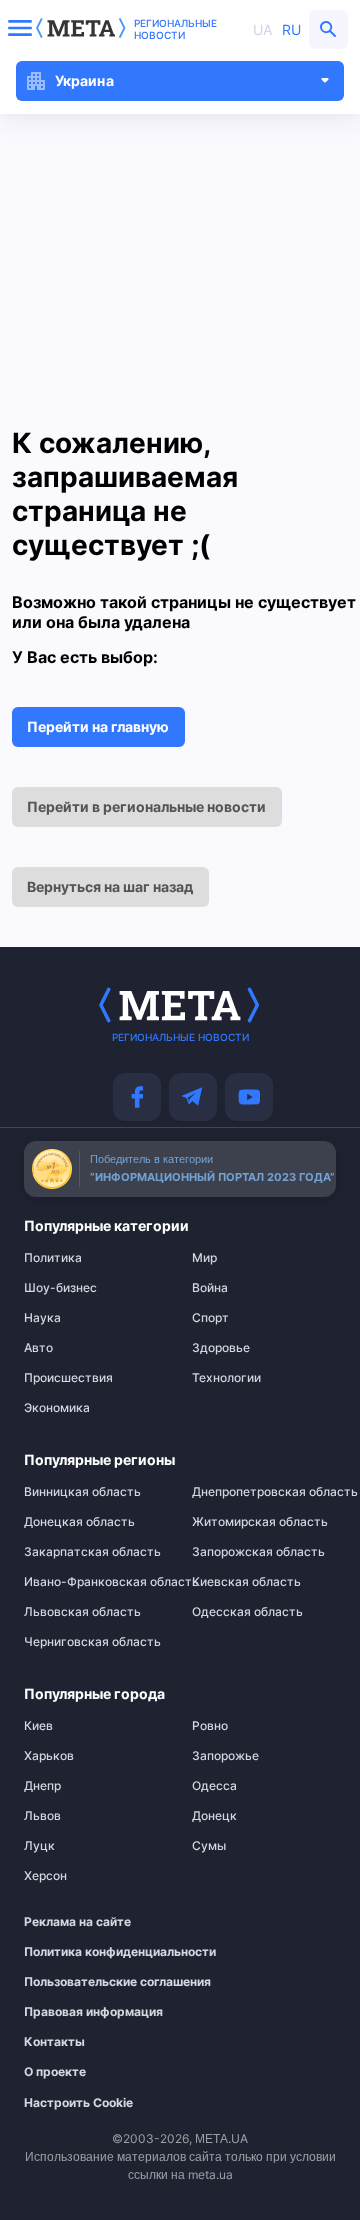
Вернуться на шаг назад (110, 886)
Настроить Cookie (78, 2103)
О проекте (55, 2072)
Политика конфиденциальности (86, 1952)
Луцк (39, 1846)
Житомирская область (260, 1522)
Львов (42, 1816)
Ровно (210, 1726)
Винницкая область (82, 1492)
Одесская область (247, 1612)
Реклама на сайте (77, 1922)
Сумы (209, 1846)
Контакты (54, 2042)
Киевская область (246, 1582)
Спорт (210, 1318)
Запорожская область (258, 1552)
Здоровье (221, 1348)
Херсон (45, 1876)
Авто (38, 1348)
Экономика (57, 1408)
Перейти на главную (98, 726)
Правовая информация (86, 2012)
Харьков (49, 1756)
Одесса (214, 1786)
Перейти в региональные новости (146, 806)
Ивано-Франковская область (96, 1582)
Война (210, 1288)
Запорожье (225, 1756)
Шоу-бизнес (60, 1288)
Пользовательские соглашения (86, 1982)
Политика (53, 1258)
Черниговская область (92, 1642)
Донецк (214, 1816)
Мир (204, 1258)
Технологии (226, 1378)
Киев (38, 1726)
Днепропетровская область (264, 1492)
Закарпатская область (92, 1552)
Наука (42, 1318)
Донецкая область (79, 1522)
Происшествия (68, 1378)
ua (262, 29)
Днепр (42, 1786)
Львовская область (82, 1612)
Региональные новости (175, 29)
